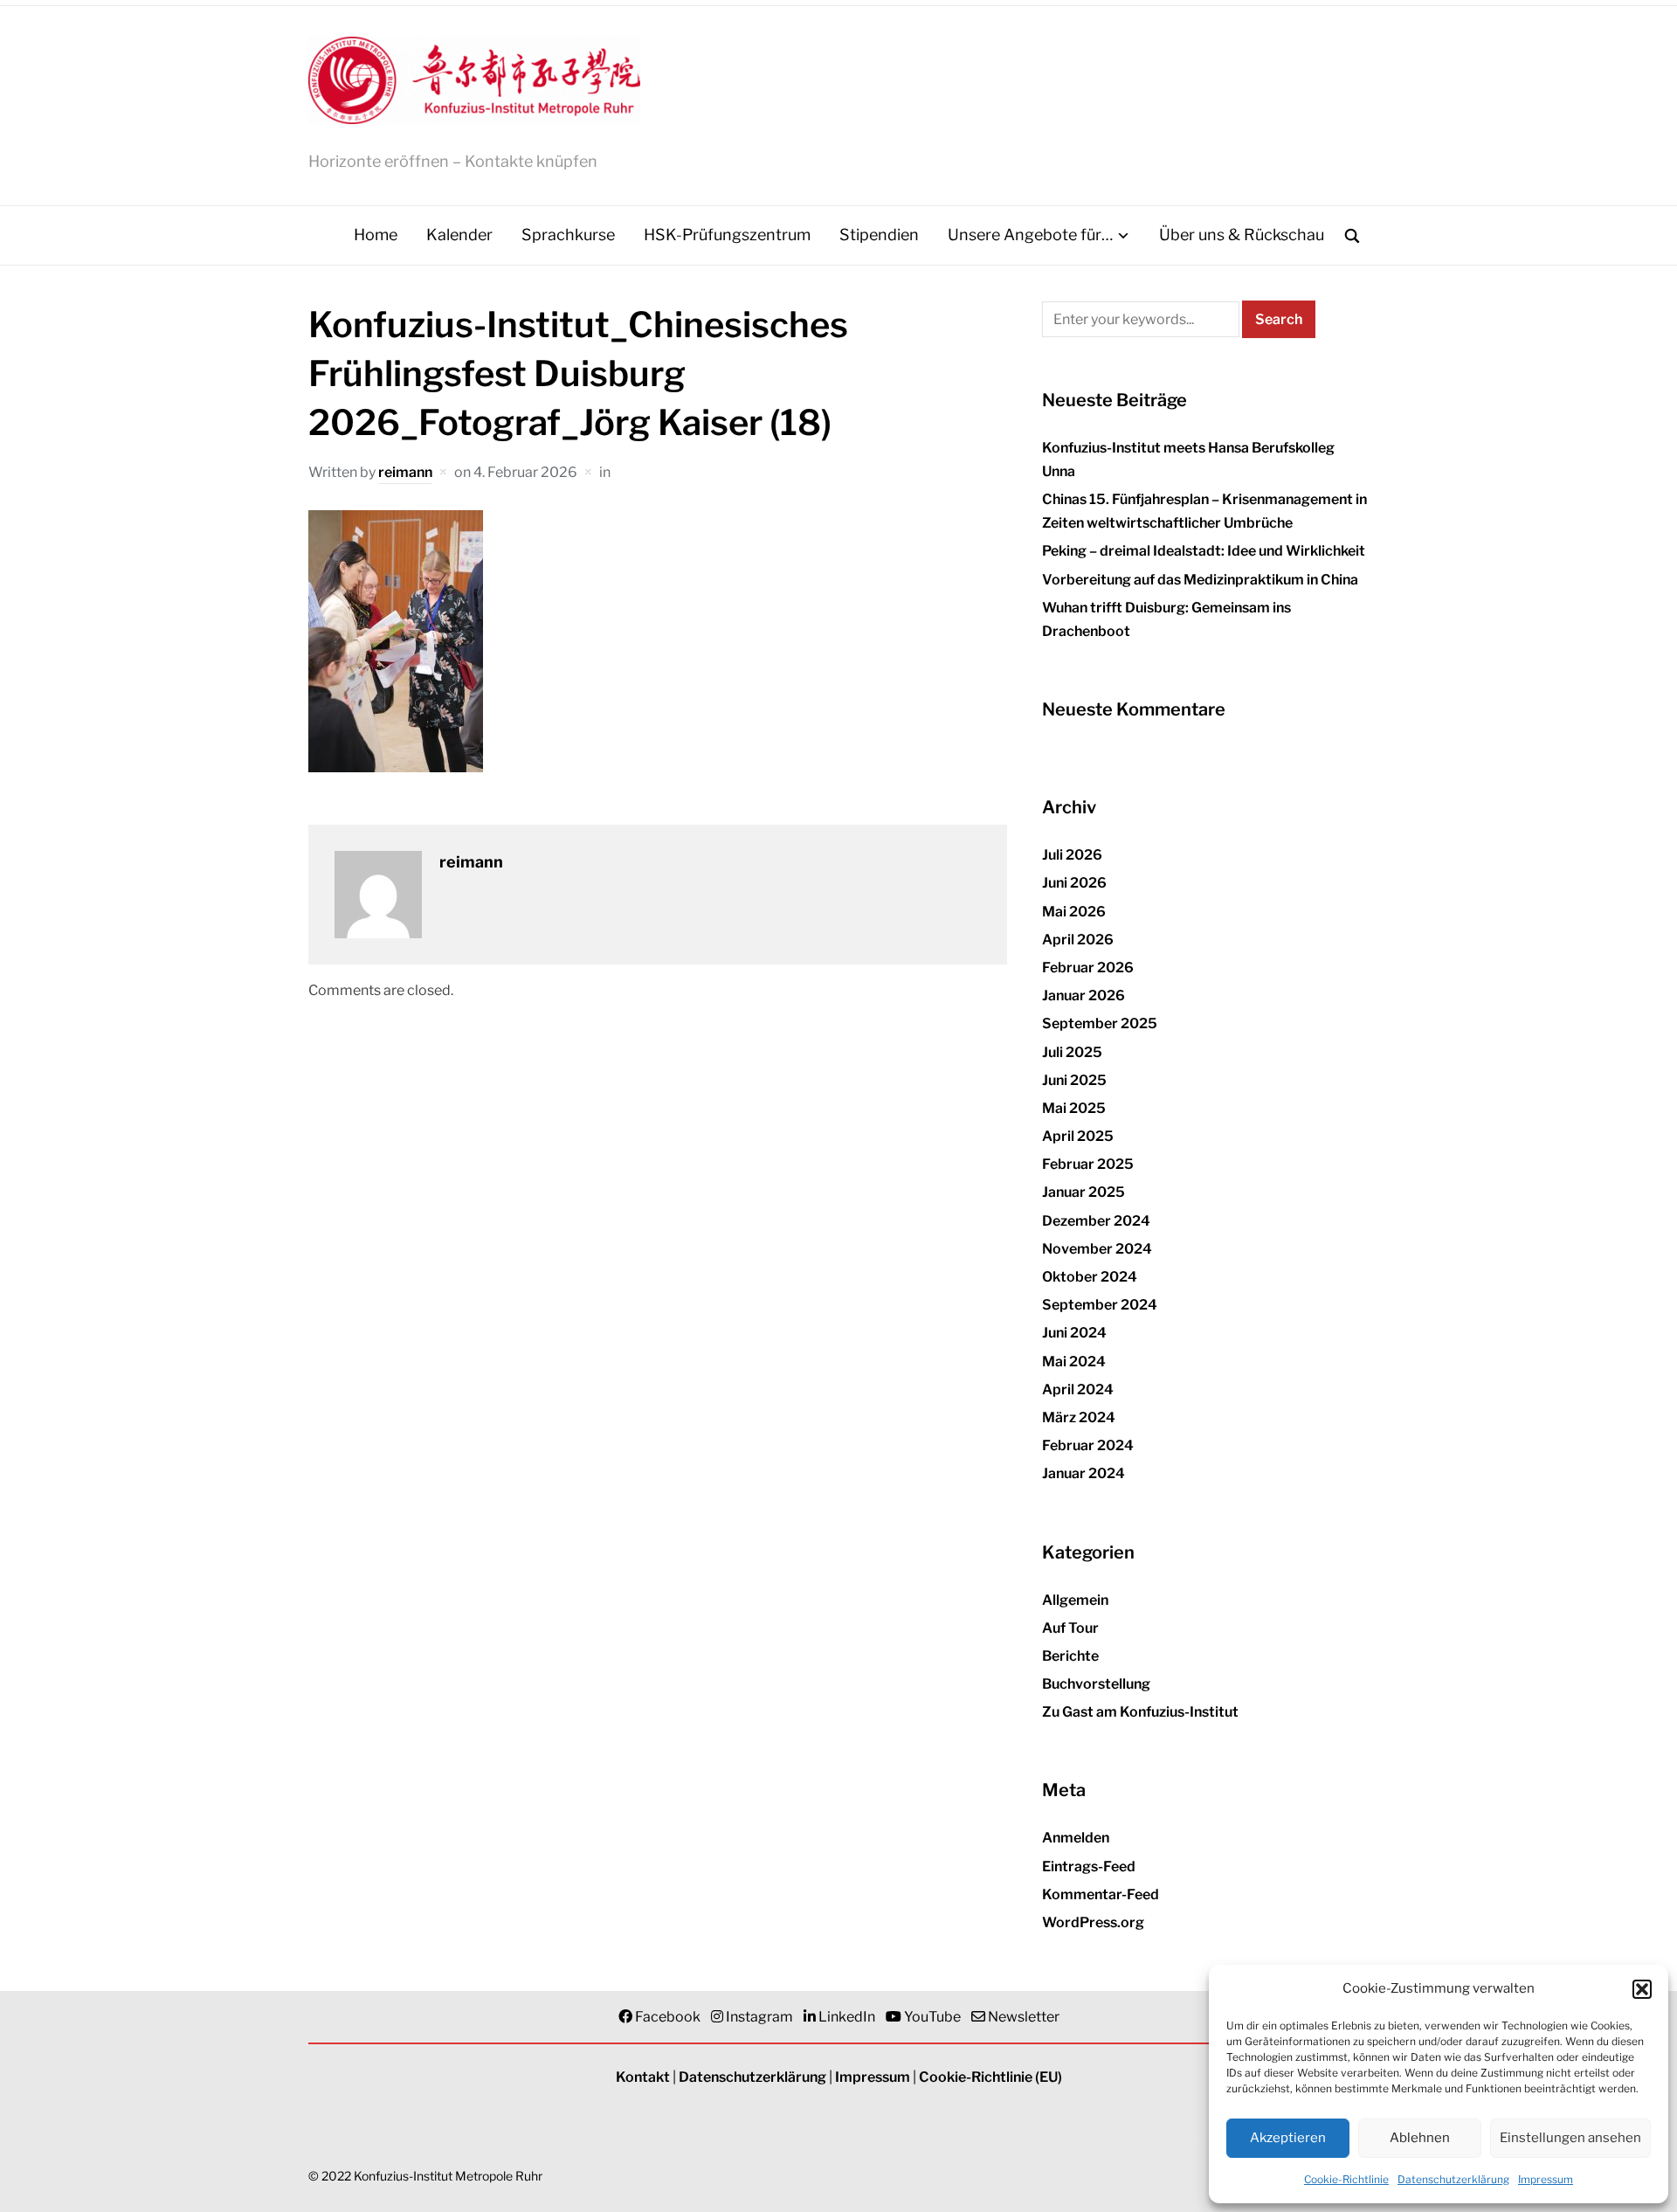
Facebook (668, 2017)
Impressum (1546, 2179)
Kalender (459, 235)
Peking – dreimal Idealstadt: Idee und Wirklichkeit (1204, 551)
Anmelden (1076, 1838)
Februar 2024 (1088, 1445)
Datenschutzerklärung (1453, 2179)
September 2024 (1100, 1305)
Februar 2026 (1088, 968)
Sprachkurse (568, 235)
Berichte (1070, 1656)
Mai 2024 (1074, 1362)
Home (376, 235)
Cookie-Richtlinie (1346, 2179)
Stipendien (879, 235)
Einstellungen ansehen (1570, 2138)
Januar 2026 (1083, 995)
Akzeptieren (1288, 2138)
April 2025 (1078, 1136)
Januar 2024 (1083, 1473)
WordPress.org (1093, 1922)
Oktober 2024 (1090, 1277)
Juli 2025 (1072, 1052)
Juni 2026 (1074, 883)
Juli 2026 (1072, 855)
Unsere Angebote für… (1030, 235)
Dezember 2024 (1096, 1221)
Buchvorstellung (1096, 1684)
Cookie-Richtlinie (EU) (990, 2077)
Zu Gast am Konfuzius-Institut (1140, 1712)
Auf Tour (1070, 1628)
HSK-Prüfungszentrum (727, 235)
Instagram (759, 2017)
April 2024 (1078, 1389)
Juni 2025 (1074, 1080)
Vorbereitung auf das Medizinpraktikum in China (1200, 580)
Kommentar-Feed (1101, 1894)
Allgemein (1075, 1600)
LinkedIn (847, 2017)
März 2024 (1079, 1417)
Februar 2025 (1088, 1164)
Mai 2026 (1074, 912)
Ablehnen (1420, 2138)
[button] (1642, 1989)
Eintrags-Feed (1089, 1866)
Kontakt (643, 2077)
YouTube (932, 2017)
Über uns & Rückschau (1242, 235)
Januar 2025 (1083, 1192)
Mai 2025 (1074, 1108)
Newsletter (1024, 2017)
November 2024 (1097, 1249)
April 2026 (1078, 940)
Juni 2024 (1074, 1333)
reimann (405, 472)
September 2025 (1100, 1023)
